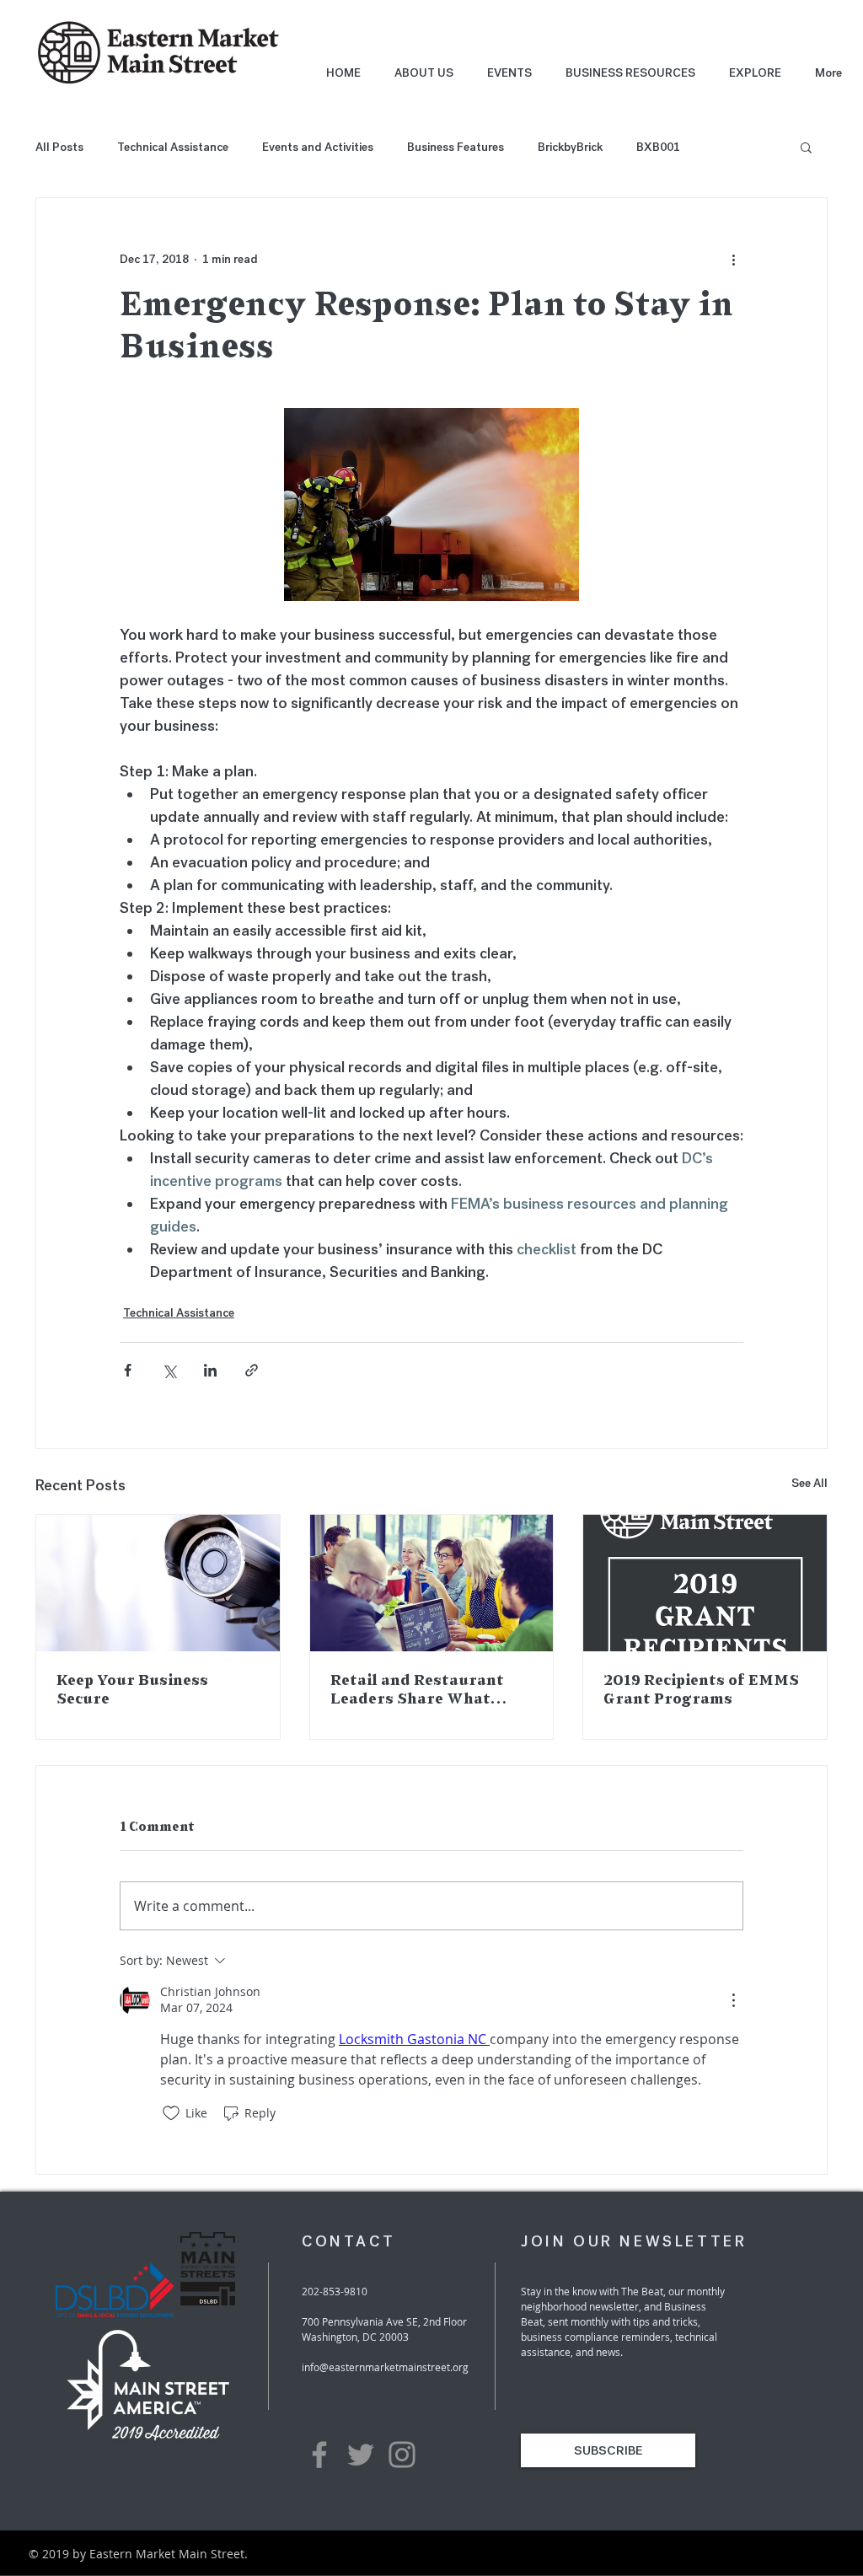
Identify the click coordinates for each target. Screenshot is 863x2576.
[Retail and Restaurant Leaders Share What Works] (432, 1583)
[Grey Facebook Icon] (319, 2455)
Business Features (456, 147)
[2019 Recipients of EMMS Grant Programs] (705, 1583)
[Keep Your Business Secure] (158, 1583)
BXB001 (658, 147)
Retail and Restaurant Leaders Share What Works (417, 1691)
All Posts (59, 147)
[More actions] (733, 259)
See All (809, 1483)
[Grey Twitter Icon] (361, 2455)
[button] (806, 147)
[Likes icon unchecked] (171, 2113)
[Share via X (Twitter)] (169, 1370)
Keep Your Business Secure (132, 1690)
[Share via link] (252, 1370)
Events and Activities (318, 147)
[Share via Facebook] (128, 1370)
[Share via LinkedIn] (210, 1370)
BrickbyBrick (570, 147)
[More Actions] (733, 2000)
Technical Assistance (173, 147)
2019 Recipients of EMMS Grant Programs (701, 1690)
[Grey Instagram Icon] (402, 2455)
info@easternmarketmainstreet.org (385, 2367)
